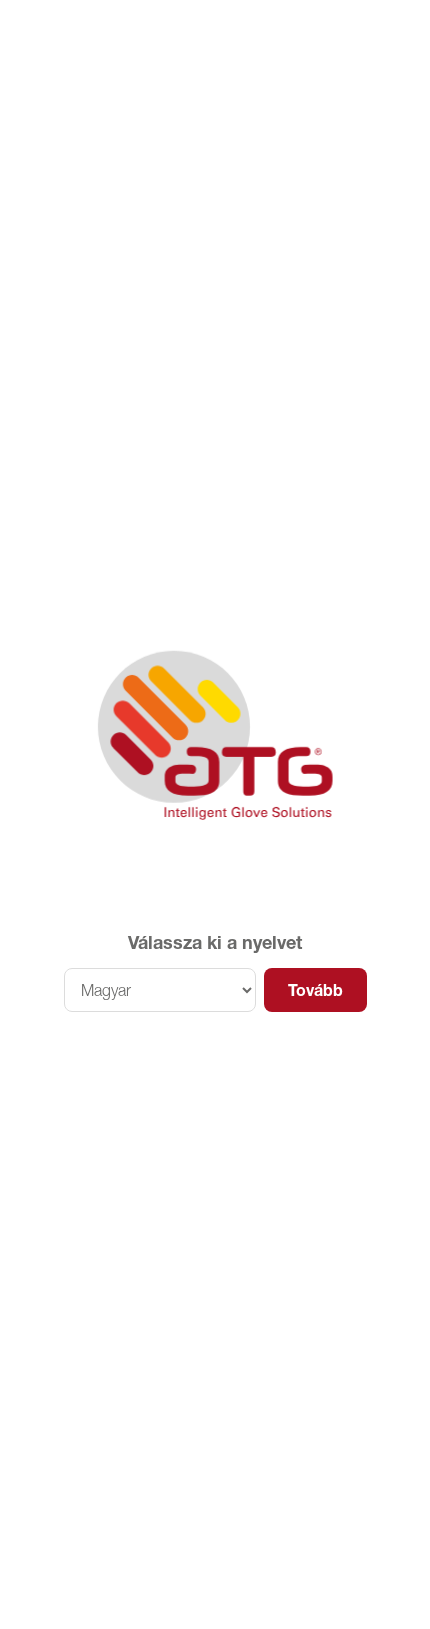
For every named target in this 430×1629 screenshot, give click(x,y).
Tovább (315, 990)
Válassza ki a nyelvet (215, 942)
